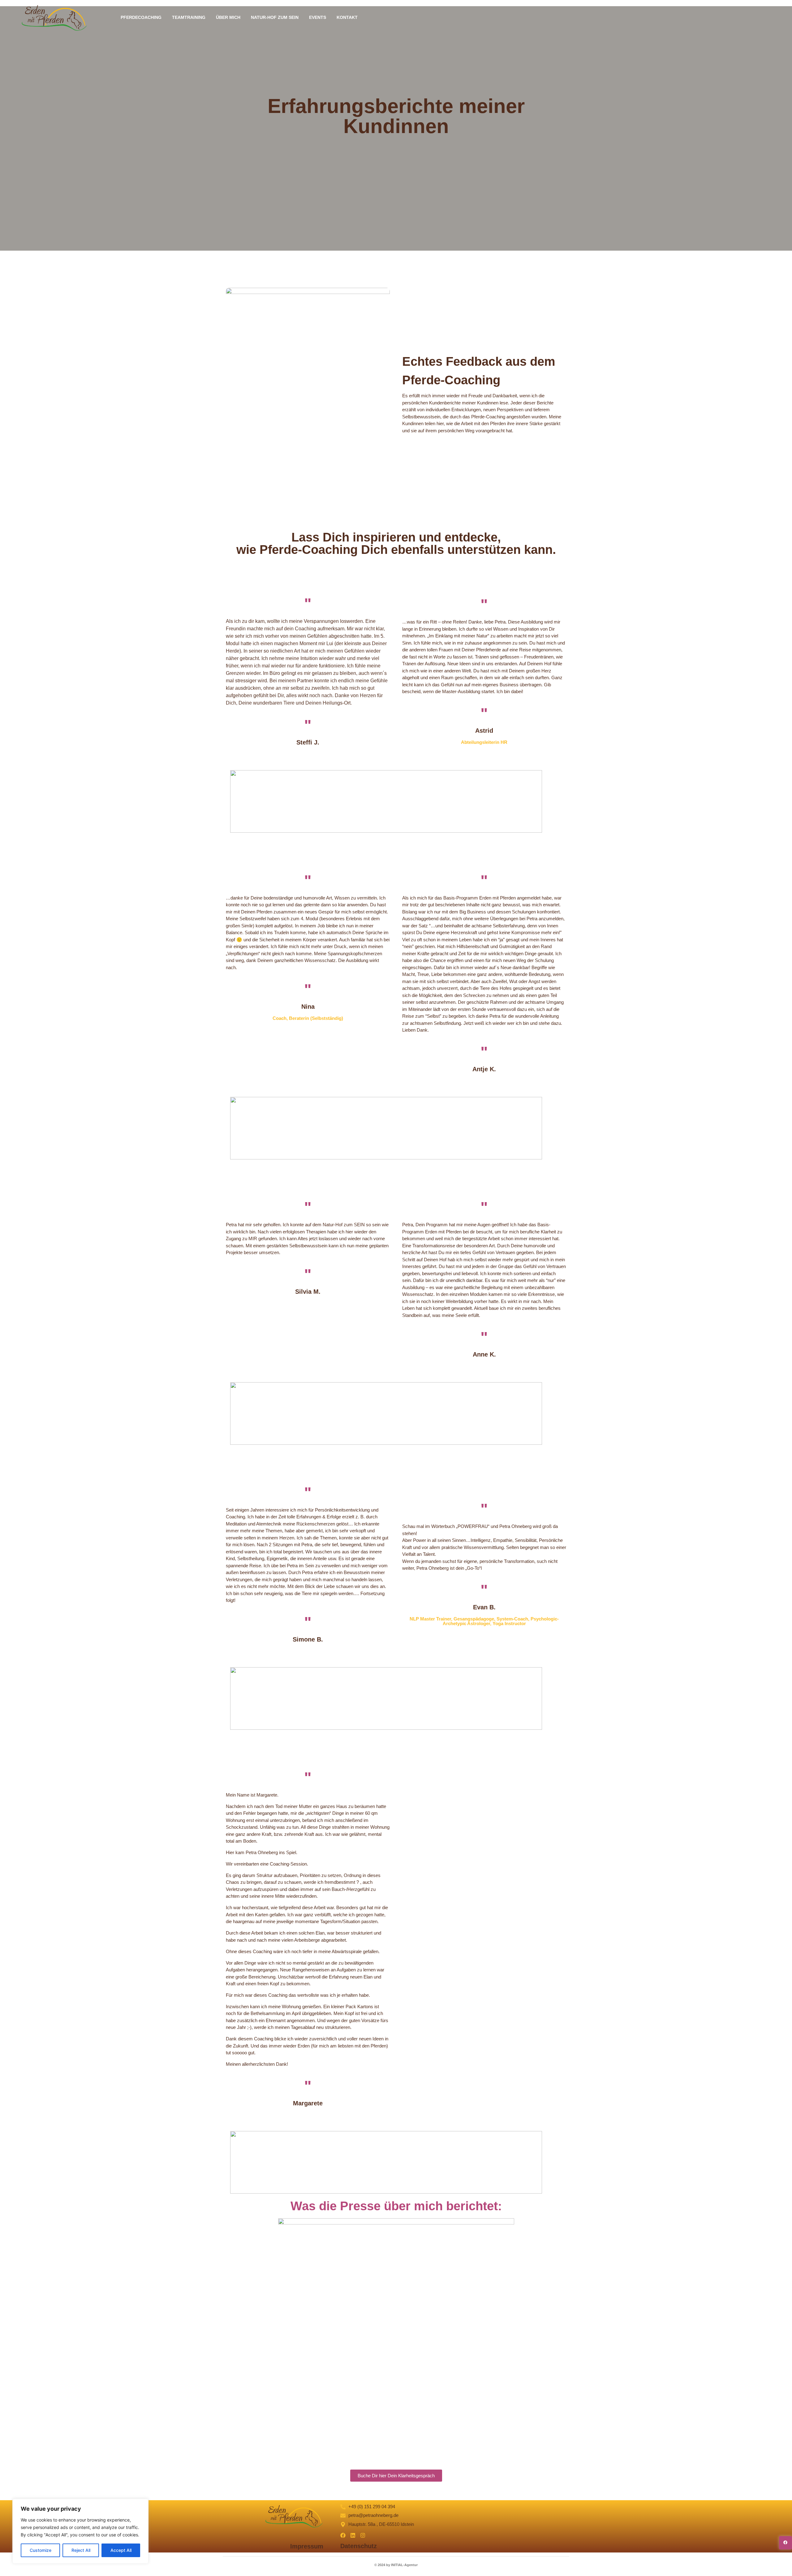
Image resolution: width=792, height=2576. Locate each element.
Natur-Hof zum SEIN (275, 17)
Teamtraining (189, 17)
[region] (80, 2531)
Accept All (121, 2550)
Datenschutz (359, 2546)
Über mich (228, 17)
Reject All (81, 2550)
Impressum (307, 2546)
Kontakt (347, 17)
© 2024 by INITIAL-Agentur (396, 2565)
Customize (41, 2550)
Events (318, 17)
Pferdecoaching (141, 17)
